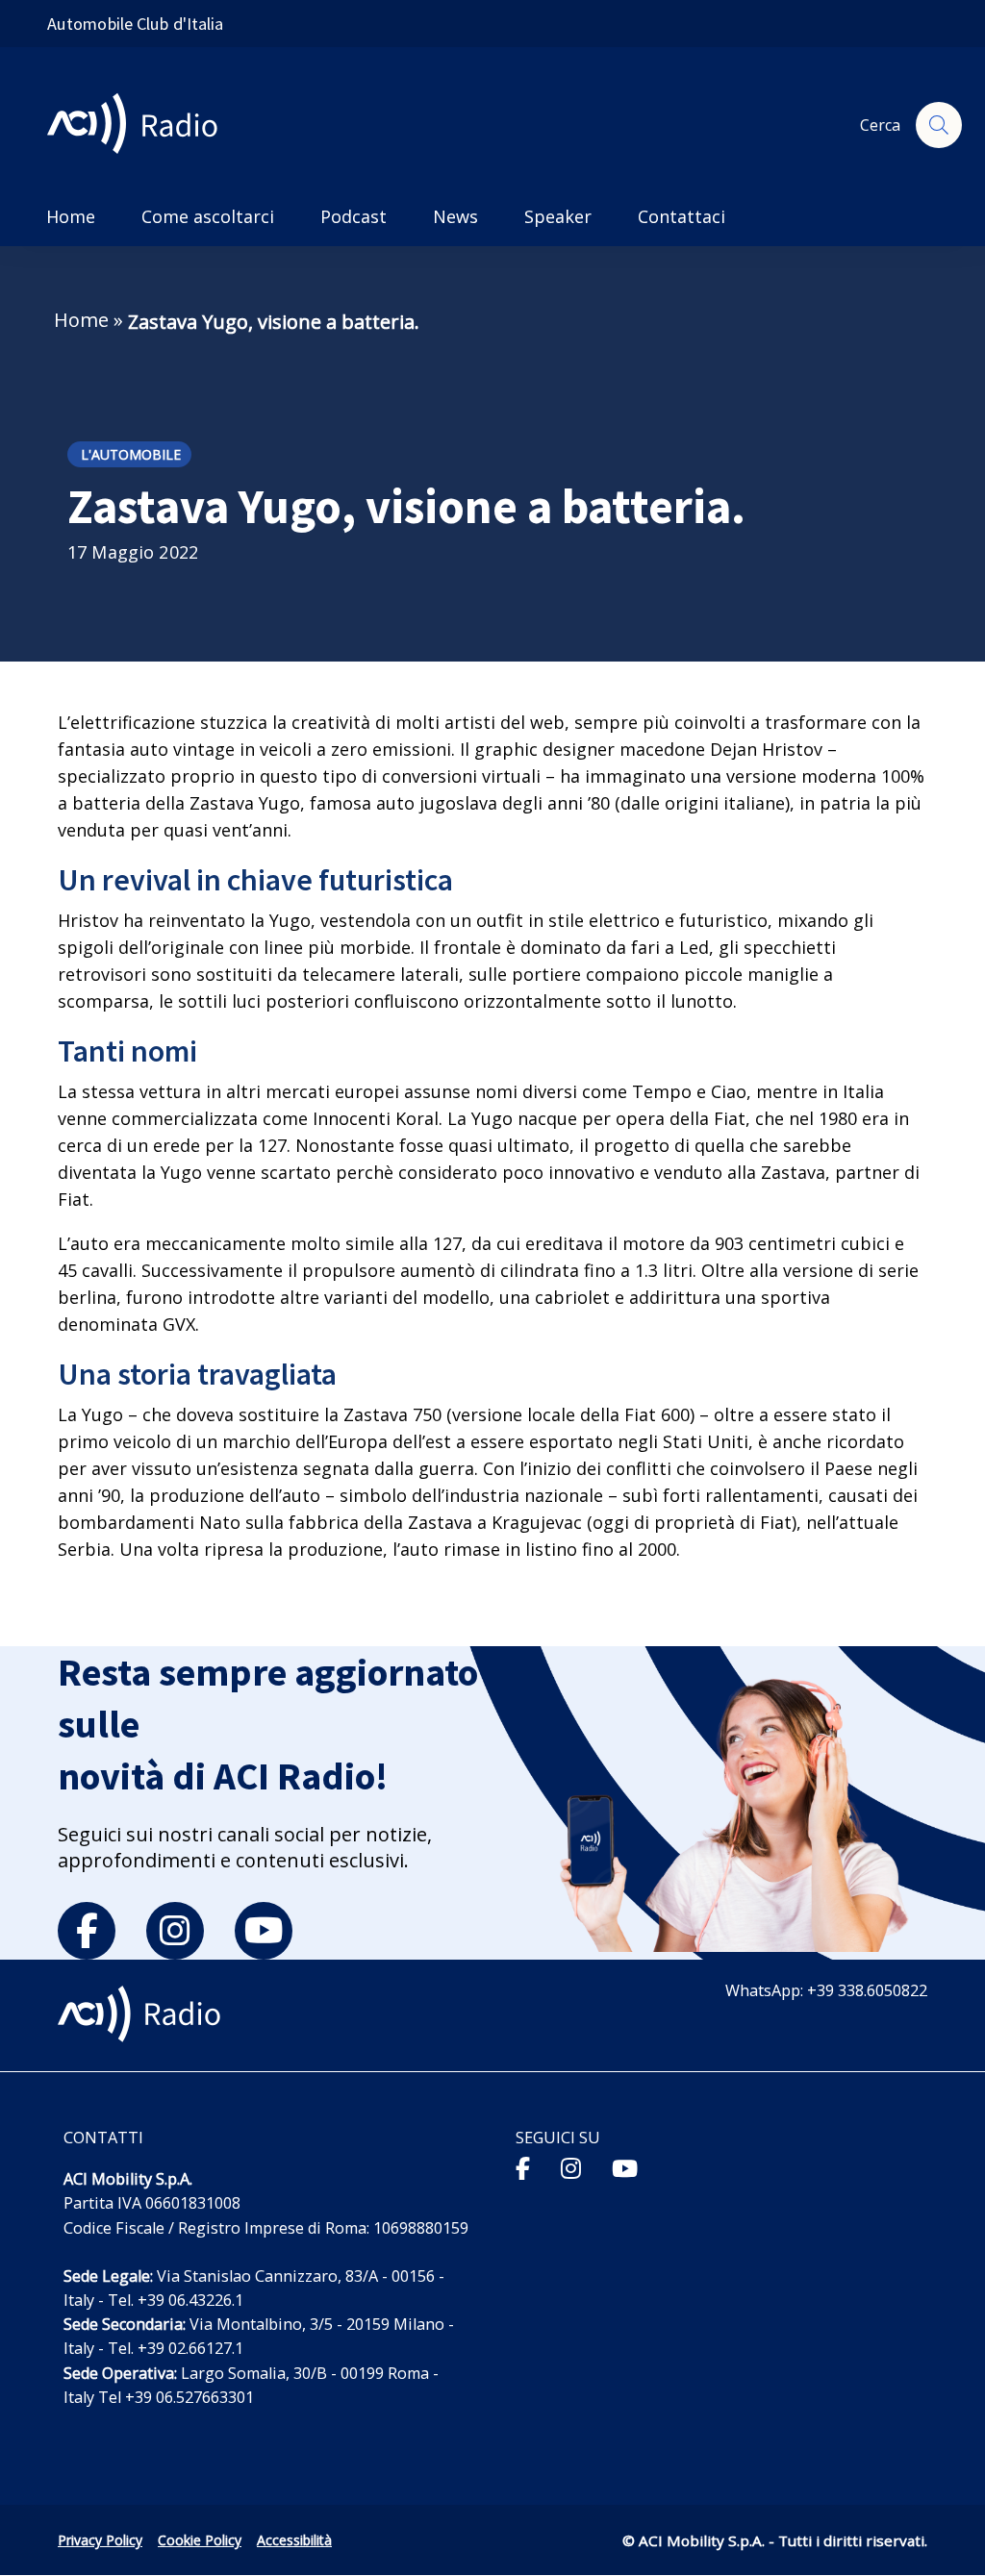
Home (81, 320)
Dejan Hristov (766, 749)
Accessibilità (294, 2540)
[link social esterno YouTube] (625, 2168)
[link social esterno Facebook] (523, 2168)
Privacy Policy (100, 2540)
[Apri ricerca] (939, 125)
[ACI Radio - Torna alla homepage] (140, 125)
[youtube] (264, 1931)
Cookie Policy (200, 2540)
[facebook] (87, 1931)
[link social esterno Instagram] (571, 2168)
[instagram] (175, 1931)
